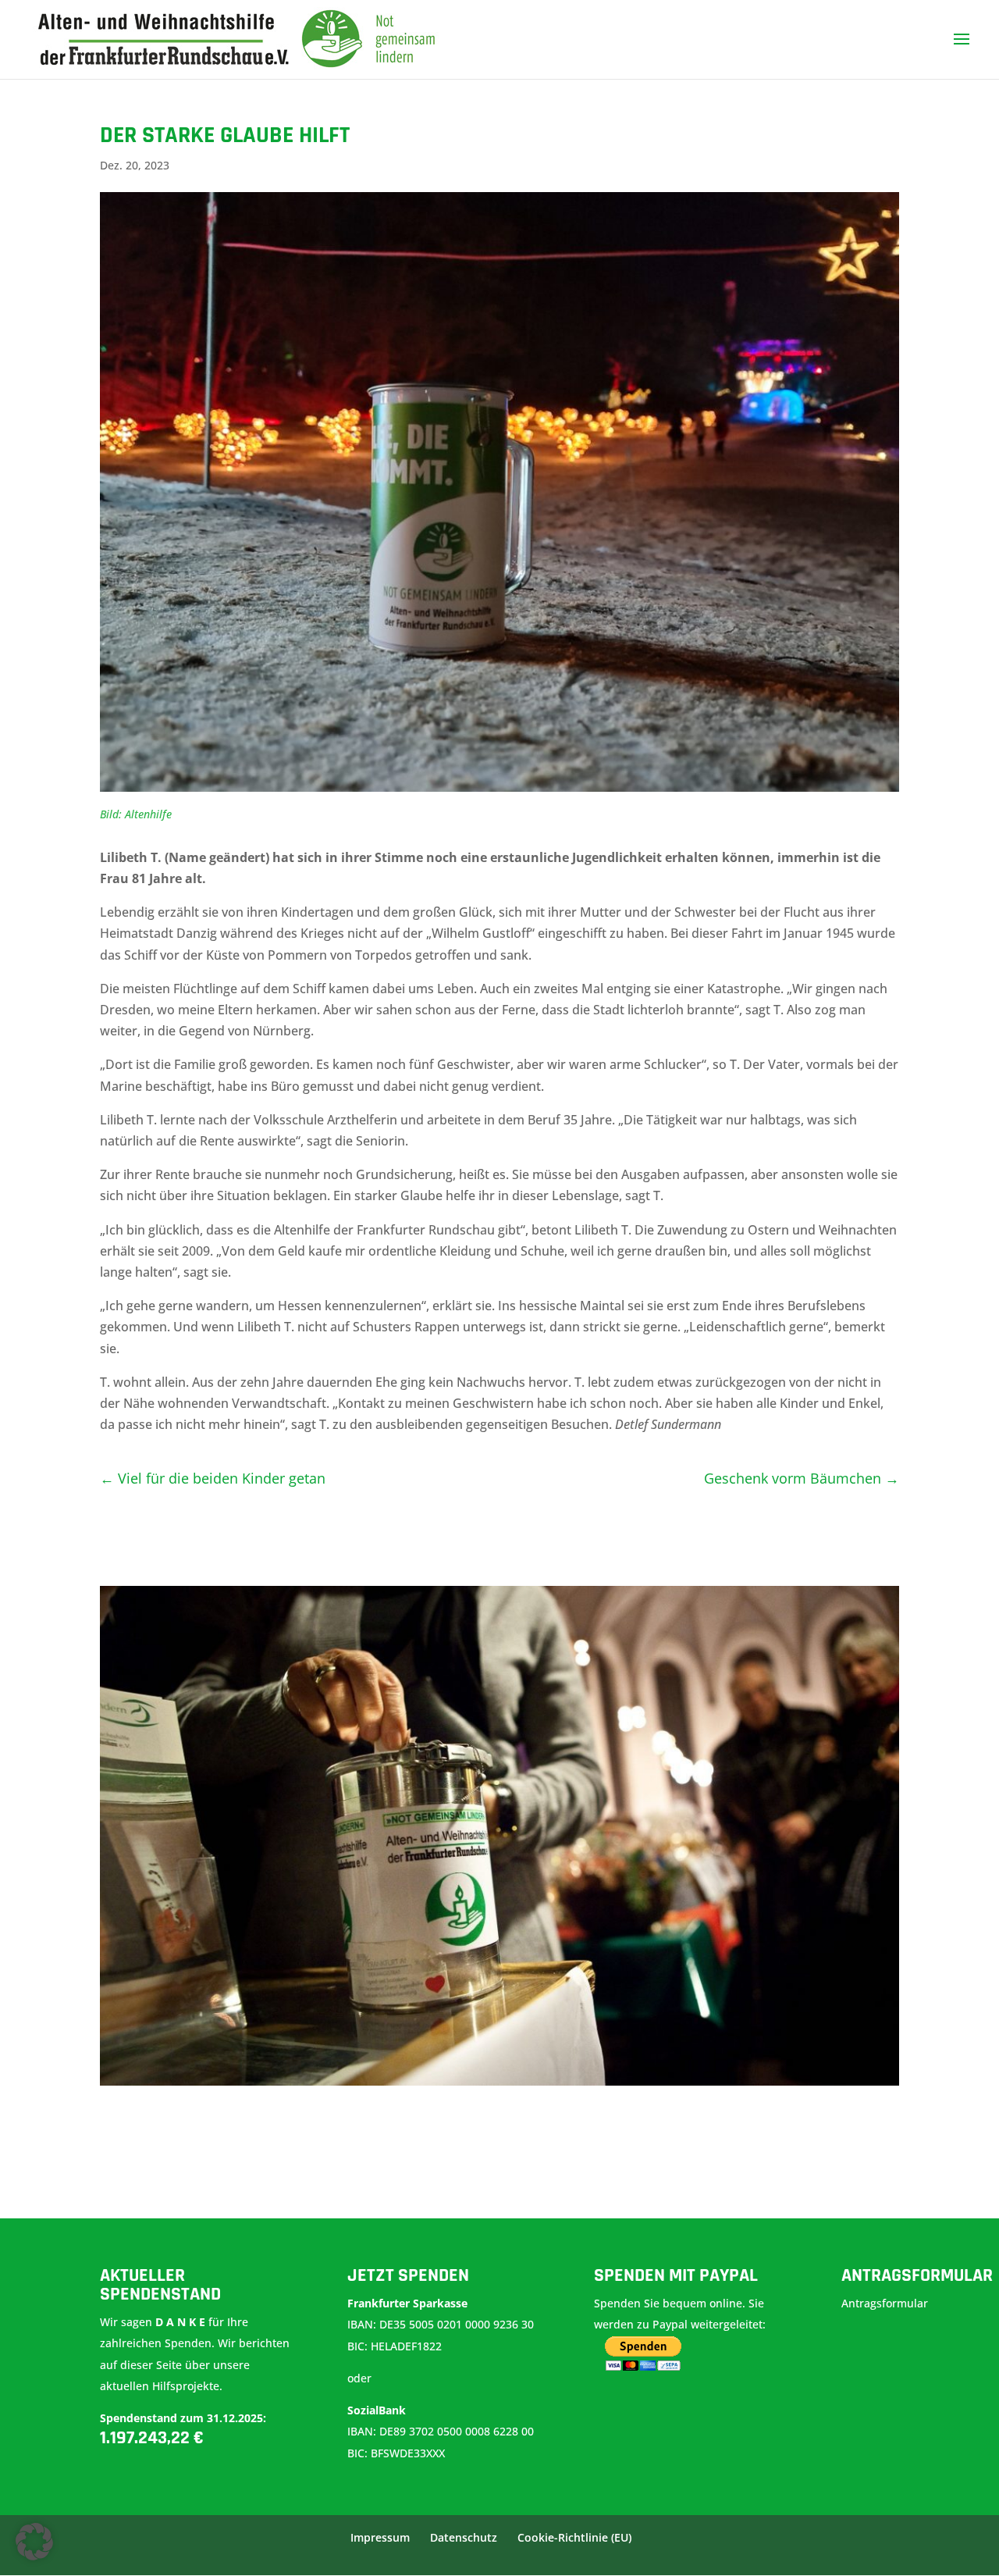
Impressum (380, 2537)
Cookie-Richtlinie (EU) (574, 2537)
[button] (34, 2542)
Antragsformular (886, 2303)
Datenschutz (464, 2537)
